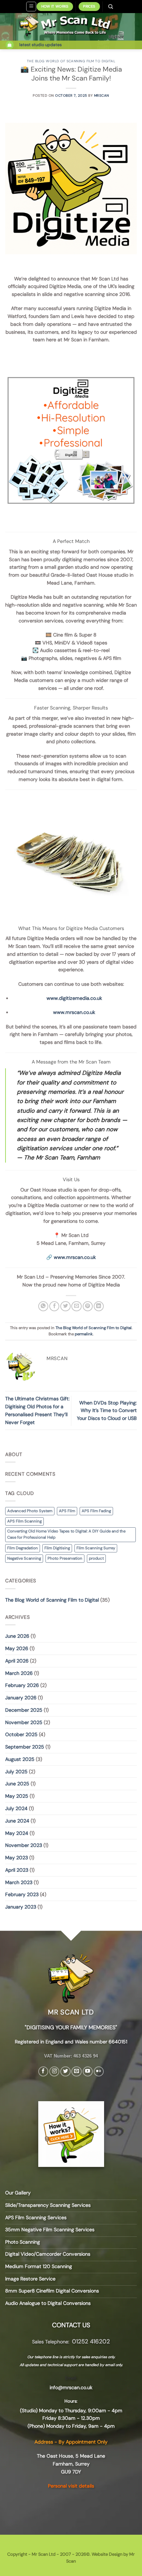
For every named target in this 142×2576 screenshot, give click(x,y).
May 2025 (17, 1796)
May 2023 (17, 1858)
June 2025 (17, 1784)
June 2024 (17, 1821)
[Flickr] (99, 2072)
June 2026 (17, 1636)
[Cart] (10, 45)
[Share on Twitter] (65, 1306)
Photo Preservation (65, 1558)
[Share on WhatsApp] (43, 1306)
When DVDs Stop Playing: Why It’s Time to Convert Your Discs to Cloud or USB (107, 1411)
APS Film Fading (96, 1511)
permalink (84, 1334)
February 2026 (22, 1685)
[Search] (111, 7)
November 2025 (24, 1722)
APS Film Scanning (24, 1521)
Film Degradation (23, 1548)
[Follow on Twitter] (65, 2072)
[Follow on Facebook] (43, 2072)
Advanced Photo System (30, 1511)
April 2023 (17, 1870)
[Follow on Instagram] (54, 2072)
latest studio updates (40, 45)
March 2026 (19, 1673)
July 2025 (16, 1772)
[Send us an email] (76, 2072)
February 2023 (22, 1894)
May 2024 (17, 1833)
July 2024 (16, 1808)
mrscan (102, 95)
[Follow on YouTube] (88, 2072)
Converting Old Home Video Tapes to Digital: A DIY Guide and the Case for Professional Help (66, 1534)
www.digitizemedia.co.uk (74, 998)
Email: (71, 2378)
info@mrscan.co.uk (71, 2387)
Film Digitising (57, 1548)
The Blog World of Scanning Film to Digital (71, 61)
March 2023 (19, 1882)
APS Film (67, 1511)
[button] (31, 7)
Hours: (71, 2401)
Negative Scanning (24, 1558)
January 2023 (21, 1907)
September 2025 (25, 1747)
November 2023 (24, 1845)
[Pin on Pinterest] (88, 1306)
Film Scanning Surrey (96, 1548)
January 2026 (21, 1698)
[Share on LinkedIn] (99, 1306)
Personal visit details (71, 2486)
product (96, 1558)
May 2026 (17, 1648)
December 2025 (24, 1710)
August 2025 (20, 1759)
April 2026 (17, 1661)
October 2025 (21, 1734)
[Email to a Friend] (76, 1306)
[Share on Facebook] (54, 1306)
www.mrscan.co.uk (74, 1012)
